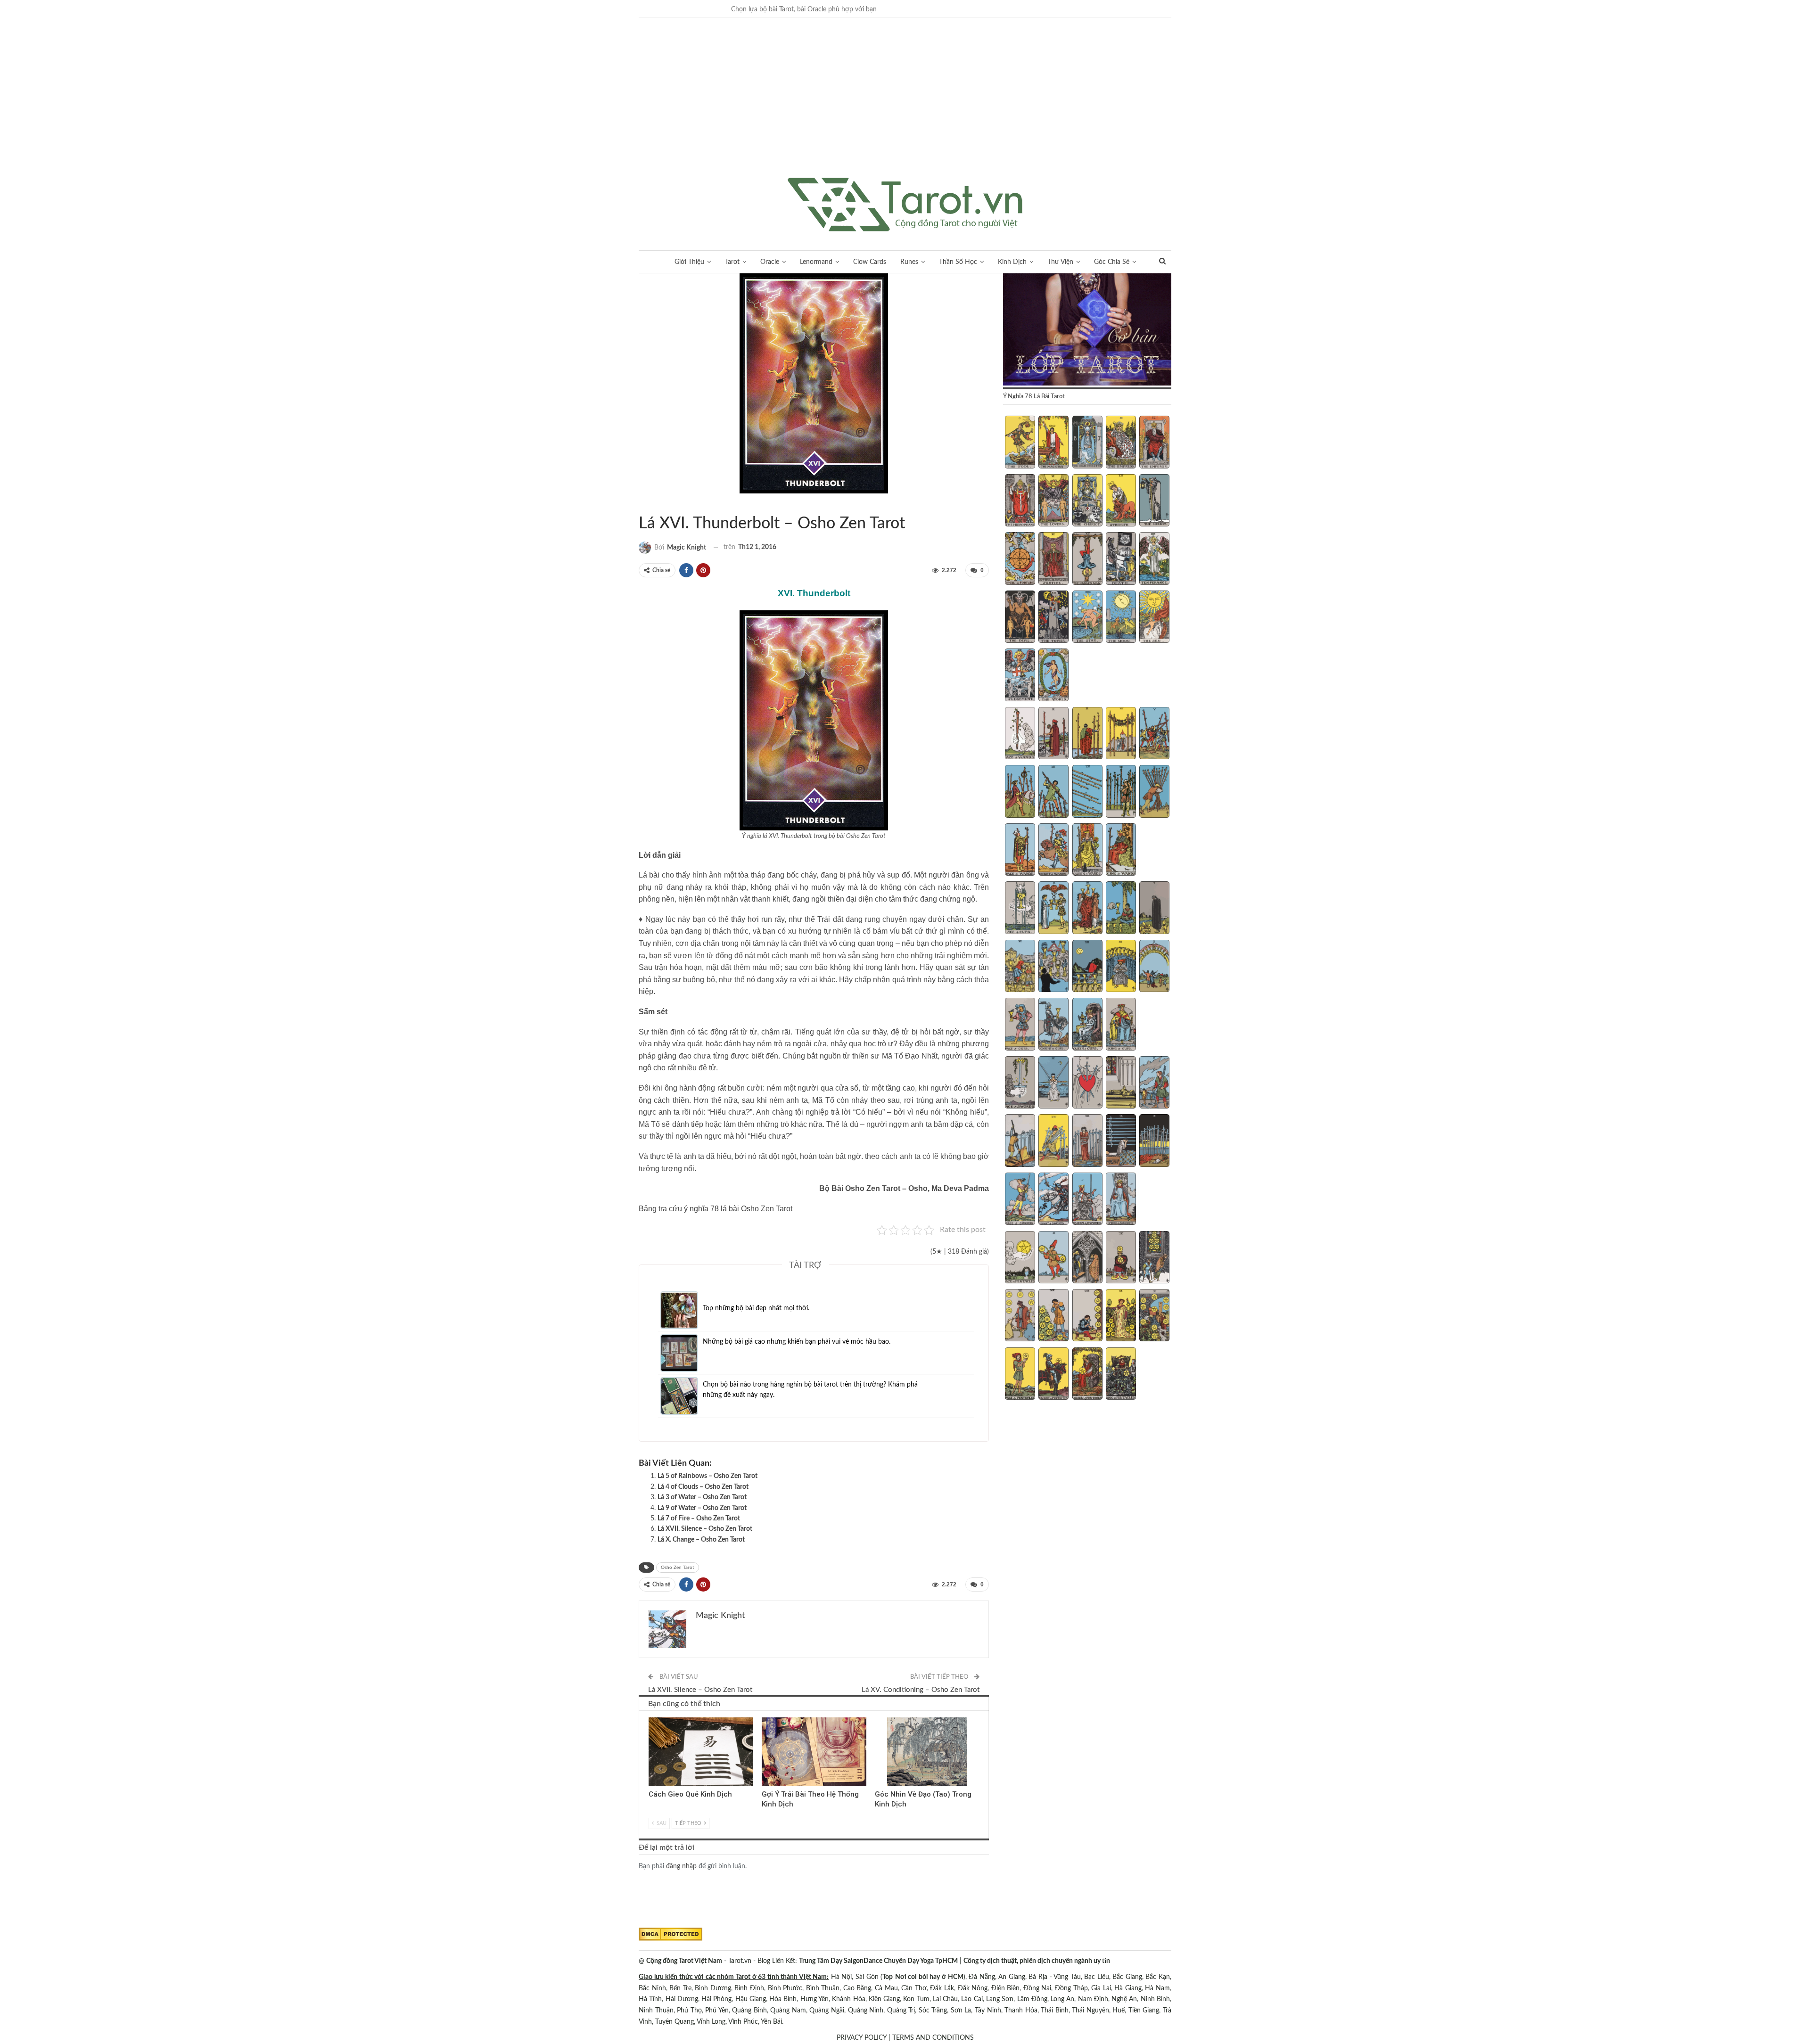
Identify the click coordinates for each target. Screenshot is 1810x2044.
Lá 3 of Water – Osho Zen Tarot (702, 1497)
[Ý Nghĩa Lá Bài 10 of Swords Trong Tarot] (1154, 1141)
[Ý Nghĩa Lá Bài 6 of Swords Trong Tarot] (1020, 1141)
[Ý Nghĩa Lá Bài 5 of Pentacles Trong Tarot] (1154, 1258)
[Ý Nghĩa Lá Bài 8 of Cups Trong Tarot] (1087, 967)
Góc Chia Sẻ (1112, 262)
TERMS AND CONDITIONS (933, 2038)
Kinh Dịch (1012, 262)
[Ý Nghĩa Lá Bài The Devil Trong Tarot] (1020, 618)
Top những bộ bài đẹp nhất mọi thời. (756, 1308)
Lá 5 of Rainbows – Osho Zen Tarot (708, 1476)
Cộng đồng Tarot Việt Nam (684, 1961)
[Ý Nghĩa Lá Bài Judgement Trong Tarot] (1020, 676)
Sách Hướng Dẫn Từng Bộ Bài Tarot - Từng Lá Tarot (642, 504)
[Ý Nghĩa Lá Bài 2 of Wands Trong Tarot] (1053, 734)
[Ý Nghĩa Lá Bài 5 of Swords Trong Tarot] (1154, 1084)
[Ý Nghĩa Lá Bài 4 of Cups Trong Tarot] (1121, 909)
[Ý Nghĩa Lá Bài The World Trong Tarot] (1053, 676)
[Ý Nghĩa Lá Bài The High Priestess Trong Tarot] (1087, 443)
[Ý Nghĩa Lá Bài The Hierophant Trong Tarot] (1020, 501)
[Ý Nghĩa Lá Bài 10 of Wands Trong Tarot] (1154, 792)
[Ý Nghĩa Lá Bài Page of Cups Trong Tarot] (1020, 1025)
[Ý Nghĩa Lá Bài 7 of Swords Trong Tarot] (1053, 1141)
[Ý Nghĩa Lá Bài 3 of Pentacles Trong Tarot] (1087, 1258)
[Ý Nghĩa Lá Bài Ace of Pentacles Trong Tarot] (1020, 1258)
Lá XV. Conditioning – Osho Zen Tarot (921, 1690)
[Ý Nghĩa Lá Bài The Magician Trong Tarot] (1053, 443)
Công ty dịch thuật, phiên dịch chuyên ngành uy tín (1037, 1961)
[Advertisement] (905, 107)
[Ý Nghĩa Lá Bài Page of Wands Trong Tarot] (1020, 851)
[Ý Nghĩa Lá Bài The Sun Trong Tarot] (1154, 618)
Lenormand (816, 262)
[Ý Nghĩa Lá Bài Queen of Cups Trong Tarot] (1087, 1025)
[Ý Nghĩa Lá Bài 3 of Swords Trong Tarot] (1087, 1084)
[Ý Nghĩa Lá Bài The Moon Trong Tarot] (1121, 618)
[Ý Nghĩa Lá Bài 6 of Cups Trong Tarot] (1020, 967)
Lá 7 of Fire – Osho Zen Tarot (699, 1519)
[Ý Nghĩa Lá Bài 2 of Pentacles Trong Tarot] (1053, 1258)
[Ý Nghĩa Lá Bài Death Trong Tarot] (1121, 559)
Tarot (732, 262)
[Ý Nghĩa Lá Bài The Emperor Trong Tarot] (1154, 443)
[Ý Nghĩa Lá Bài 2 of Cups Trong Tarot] (1053, 909)
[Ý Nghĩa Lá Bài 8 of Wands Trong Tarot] (1087, 792)
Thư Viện (1060, 262)
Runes (909, 262)
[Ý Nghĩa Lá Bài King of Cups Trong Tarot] (1121, 1025)
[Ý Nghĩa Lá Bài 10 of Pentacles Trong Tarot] (1154, 1316)
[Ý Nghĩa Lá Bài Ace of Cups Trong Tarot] (1020, 909)
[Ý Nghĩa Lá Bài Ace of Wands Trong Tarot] (1020, 734)
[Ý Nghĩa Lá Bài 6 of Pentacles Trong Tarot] (1020, 1316)
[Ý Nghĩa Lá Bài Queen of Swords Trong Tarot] (1087, 1200)
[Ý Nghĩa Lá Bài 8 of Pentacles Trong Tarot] (1087, 1316)
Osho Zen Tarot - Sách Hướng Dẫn (650, 504)
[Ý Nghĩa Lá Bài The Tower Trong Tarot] (1053, 618)
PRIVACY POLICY (862, 2038)
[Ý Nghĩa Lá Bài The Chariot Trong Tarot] (1087, 501)
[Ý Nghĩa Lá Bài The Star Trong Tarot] (1087, 618)
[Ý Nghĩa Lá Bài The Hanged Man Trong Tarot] (1087, 559)
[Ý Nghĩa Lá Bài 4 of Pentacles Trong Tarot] (1121, 1258)
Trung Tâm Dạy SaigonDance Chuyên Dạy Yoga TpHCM (878, 1961)
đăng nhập (681, 1866)
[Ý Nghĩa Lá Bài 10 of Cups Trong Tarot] (1154, 967)
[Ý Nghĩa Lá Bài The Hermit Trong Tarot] (1154, 501)
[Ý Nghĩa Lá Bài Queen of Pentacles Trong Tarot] (1087, 1375)
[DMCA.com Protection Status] (671, 1934)
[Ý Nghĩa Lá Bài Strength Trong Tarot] (1121, 501)
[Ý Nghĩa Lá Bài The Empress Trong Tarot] (1121, 443)
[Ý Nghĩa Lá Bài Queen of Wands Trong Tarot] (1087, 851)
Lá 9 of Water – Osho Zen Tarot (702, 1508)
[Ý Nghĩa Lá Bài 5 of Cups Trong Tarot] (1154, 909)
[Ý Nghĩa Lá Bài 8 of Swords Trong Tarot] (1087, 1141)
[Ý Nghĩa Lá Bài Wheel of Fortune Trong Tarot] (1020, 559)
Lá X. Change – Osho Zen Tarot (701, 1540)
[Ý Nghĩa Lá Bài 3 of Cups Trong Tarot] (1087, 909)
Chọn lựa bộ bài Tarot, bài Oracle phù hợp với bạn (804, 9)
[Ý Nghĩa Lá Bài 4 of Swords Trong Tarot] (1121, 1084)
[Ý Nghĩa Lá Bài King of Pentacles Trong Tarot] (1121, 1375)
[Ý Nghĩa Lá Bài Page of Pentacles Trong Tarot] (1020, 1375)
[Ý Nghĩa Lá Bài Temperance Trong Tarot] (1154, 559)
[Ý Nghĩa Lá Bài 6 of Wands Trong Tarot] (1020, 792)
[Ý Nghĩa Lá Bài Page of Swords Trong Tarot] (1020, 1200)
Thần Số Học (958, 262)
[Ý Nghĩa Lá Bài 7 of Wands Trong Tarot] (1053, 792)
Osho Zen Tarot (678, 1568)
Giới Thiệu (689, 262)
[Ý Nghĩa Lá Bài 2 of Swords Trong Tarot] (1053, 1084)
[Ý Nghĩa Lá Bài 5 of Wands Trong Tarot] (1154, 734)
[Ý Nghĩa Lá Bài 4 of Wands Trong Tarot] (1121, 734)
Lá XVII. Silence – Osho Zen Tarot (705, 1529)
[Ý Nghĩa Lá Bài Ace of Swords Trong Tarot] (1020, 1084)
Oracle (770, 262)
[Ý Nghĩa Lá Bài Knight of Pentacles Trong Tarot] (1053, 1375)
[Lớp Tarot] (1087, 330)
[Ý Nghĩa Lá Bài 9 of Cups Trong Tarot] (1121, 967)
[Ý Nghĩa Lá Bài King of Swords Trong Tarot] (1121, 1200)
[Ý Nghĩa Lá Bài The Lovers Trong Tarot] (1053, 501)
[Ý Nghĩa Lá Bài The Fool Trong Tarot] (1020, 443)
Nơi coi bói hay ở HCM (929, 1977)
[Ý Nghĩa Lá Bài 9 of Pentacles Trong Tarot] (1121, 1316)
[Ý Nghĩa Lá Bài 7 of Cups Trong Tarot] (1053, 967)
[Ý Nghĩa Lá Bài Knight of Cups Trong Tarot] (1053, 1025)
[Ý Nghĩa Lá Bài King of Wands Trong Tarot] (1121, 851)
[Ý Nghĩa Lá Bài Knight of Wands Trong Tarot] (1053, 851)
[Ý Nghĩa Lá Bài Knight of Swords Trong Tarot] (1053, 1200)
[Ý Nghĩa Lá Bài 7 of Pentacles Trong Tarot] (1053, 1316)
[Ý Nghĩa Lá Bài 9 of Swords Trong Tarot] (1121, 1141)
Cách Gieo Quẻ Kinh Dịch (690, 1794)
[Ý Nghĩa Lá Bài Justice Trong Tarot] (1053, 559)
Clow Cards (870, 262)
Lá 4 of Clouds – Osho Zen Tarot (703, 1487)
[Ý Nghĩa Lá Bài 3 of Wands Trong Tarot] (1087, 734)
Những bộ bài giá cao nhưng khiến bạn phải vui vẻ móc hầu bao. (797, 1342)
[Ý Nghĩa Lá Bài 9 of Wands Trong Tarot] (1121, 792)
